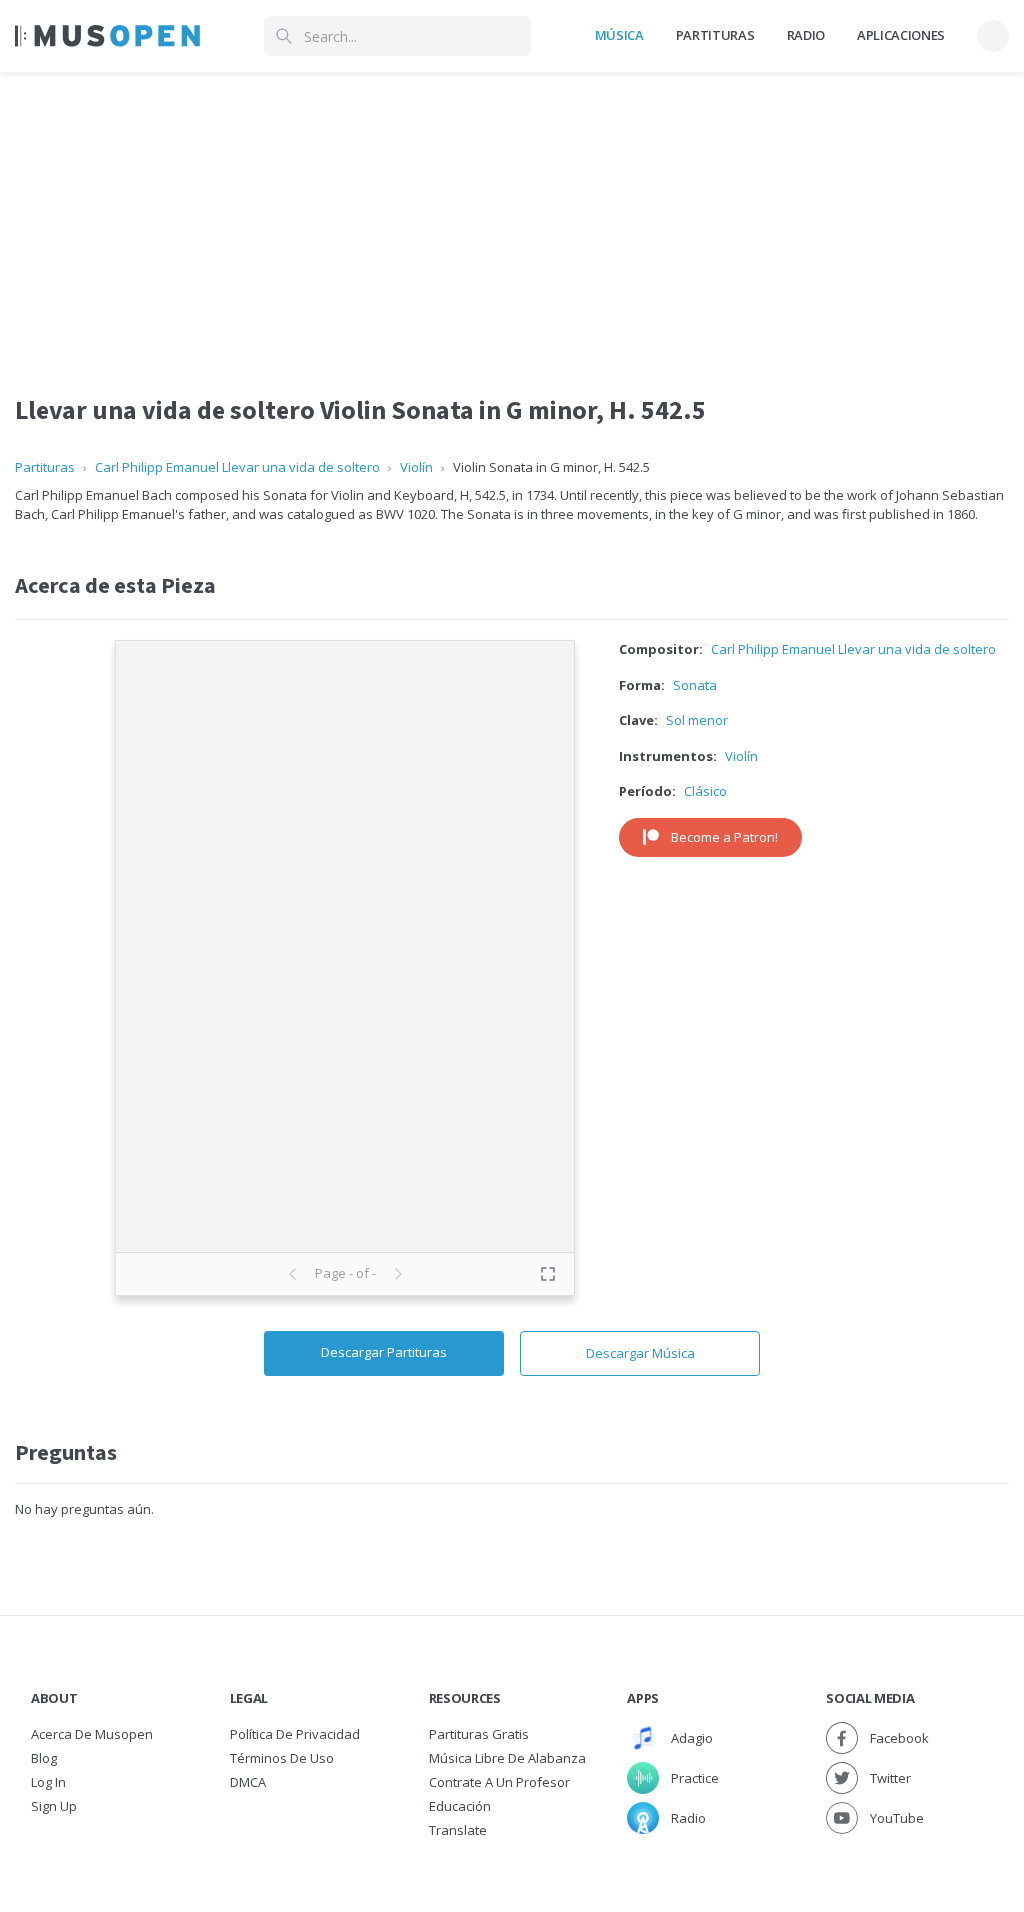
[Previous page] (293, 1274)
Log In (48, 1782)
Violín (416, 467)
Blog (44, 1758)
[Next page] (398, 1274)
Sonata (695, 685)
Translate (458, 1830)
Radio (806, 35)
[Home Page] (107, 36)
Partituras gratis (479, 1734)
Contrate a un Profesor (499, 1782)
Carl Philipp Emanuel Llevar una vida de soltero (237, 467)
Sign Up (54, 1806)
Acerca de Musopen (92, 1734)
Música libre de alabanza (507, 1758)
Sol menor (697, 720)
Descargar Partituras (384, 1352)
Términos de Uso (282, 1758)
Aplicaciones (901, 35)
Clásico (705, 791)
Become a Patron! (724, 837)
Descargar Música (640, 1353)
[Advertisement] (512, 213)
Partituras (715, 35)
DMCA (248, 1782)
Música (619, 35)
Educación (460, 1806)
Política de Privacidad (295, 1734)
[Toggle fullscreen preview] (548, 1274)
